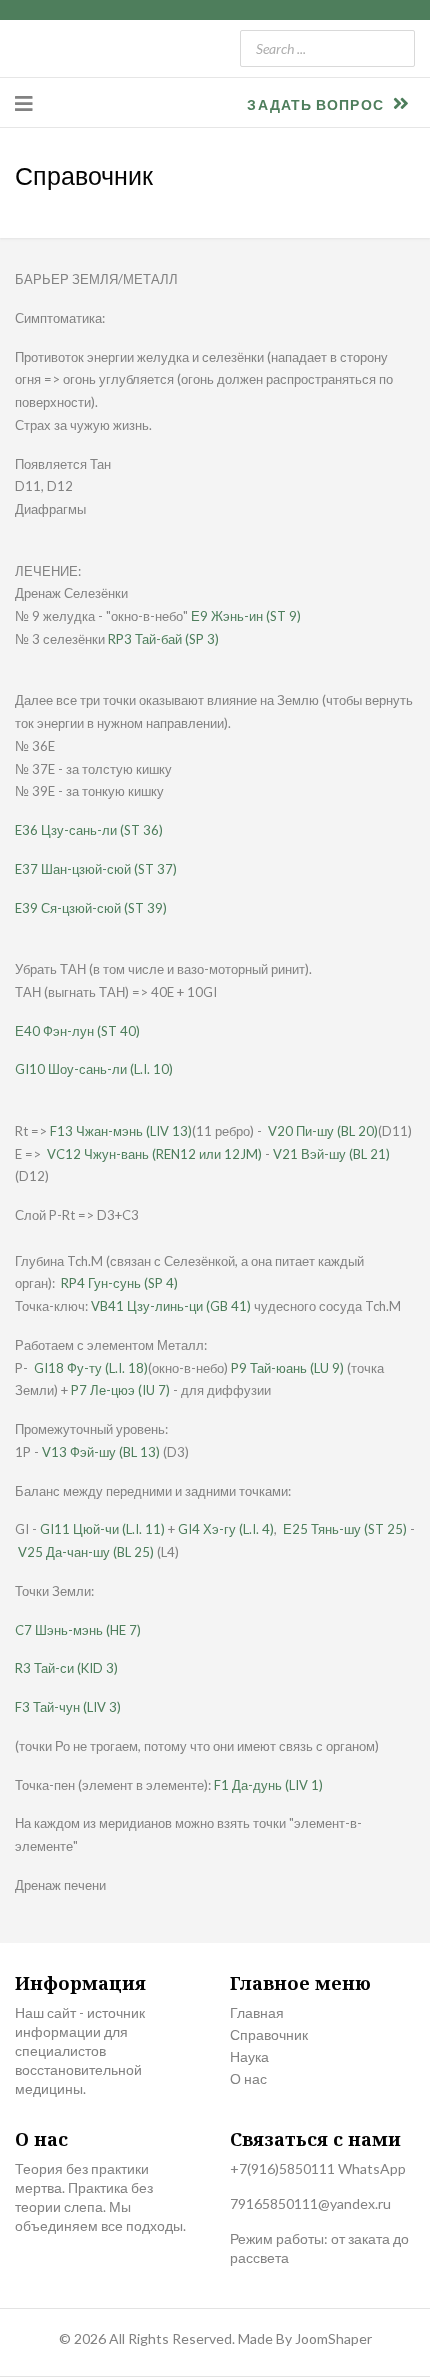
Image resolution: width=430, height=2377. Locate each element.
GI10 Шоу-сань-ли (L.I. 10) (94, 1069)
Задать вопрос (317, 104)
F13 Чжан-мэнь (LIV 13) (121, 1131)
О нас (248, 2078)
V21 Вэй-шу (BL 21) (331, 1154)
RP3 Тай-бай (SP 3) (163, 639)
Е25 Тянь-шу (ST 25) (345, 1529)
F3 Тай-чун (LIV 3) (68, 1707)
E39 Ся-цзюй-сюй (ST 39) (91, 908)
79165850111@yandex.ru (310, 2203)
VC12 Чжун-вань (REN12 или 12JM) (154, 1154)
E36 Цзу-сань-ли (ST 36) (89, 830)
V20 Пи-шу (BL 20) (323, 1131)
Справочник (269, 2034)
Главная (257, 2012)
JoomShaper (333, 2338)
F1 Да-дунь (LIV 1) (268, 1785)
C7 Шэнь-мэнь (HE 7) (78, 1630)
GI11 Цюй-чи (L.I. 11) (102, 1529)
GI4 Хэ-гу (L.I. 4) (226, 1529)
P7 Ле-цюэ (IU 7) (120, 1390)
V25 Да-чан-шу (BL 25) (86, 1552)
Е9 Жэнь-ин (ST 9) (246, 616)
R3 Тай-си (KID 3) (66, 1668)
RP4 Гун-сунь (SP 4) (119, 1283)
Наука (249, 2056)
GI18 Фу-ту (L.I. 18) (91, 1368)
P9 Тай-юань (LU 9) (287, 1368)
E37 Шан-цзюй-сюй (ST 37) (96, 869)
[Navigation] (24, 103)
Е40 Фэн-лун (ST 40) (77, 1031)
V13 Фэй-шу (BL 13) (101, 1452)
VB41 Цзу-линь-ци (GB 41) (171, 1306)
